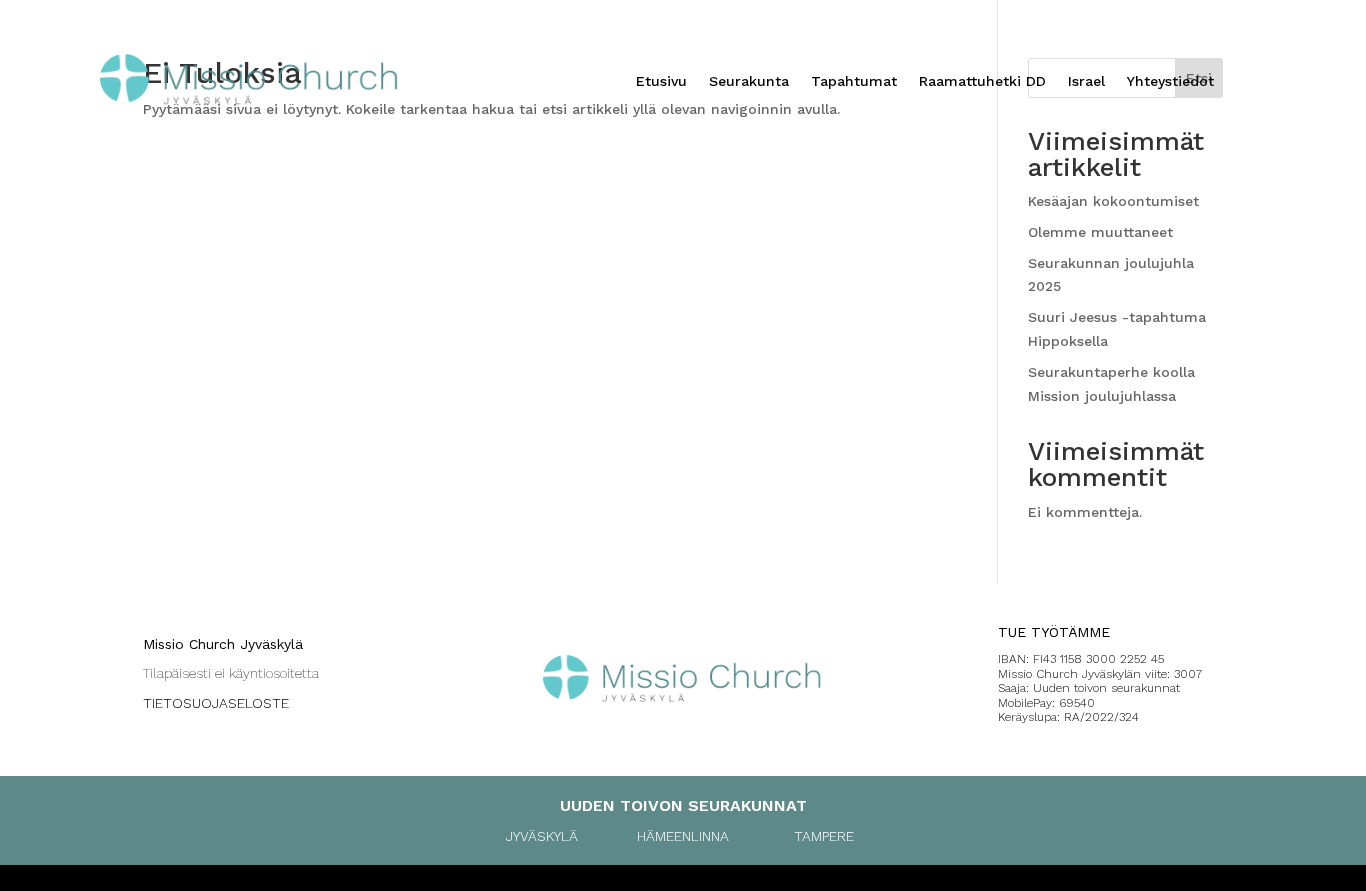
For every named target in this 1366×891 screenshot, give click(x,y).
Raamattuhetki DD (982, 81)
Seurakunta (749, 81)
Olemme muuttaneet (1100, 232)
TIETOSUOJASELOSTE (216, 703)
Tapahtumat (854, 81)
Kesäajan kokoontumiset (1113, 201)
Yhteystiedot (1170, 81)
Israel (1086, 81)
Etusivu (661, 81)
